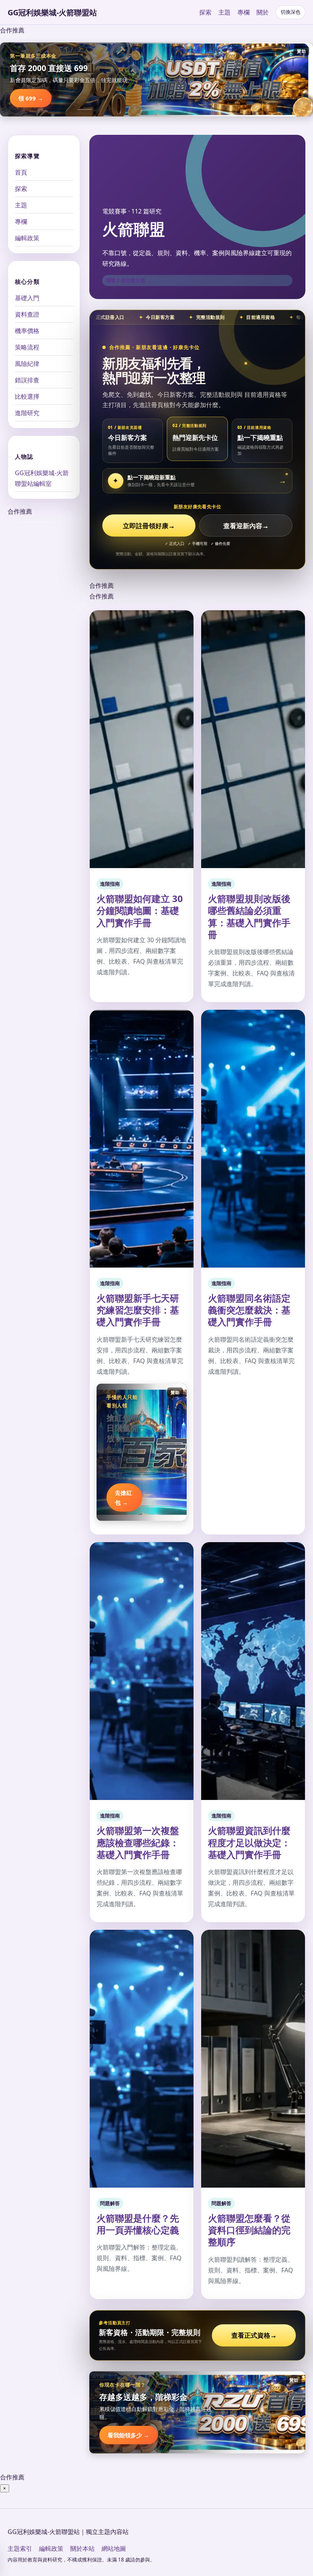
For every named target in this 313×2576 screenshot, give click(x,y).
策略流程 (27, 347)
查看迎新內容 (246, 526)
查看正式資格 (254, 2335)
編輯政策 (27, 238)
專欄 (244, 12)
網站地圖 (114, 2549)
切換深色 (290, 12)
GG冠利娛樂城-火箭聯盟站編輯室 (42, 478)
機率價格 (27, 331)
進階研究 (27, 413)
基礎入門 (27, 298)
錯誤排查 (27, 380)
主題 (224, 12)
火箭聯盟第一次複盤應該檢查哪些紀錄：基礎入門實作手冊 (138, 1842)
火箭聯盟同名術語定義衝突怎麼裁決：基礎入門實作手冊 (249, 1310)
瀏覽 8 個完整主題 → (129, 280)
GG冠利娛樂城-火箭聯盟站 (52, 12)
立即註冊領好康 (149, 526)
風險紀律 (27, 364)
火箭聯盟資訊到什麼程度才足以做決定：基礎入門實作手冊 (249, 1842)
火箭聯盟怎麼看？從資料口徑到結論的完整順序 (249, 2230)
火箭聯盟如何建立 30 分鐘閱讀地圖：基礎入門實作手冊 (140, 910)
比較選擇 (27, 396)
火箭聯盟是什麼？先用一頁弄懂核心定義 (138, 2224)
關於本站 (82, 2549)
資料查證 (27, 314)
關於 (263, 12)
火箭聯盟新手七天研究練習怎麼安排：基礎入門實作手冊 (138, 1310)
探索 (205, 12)
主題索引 (20, 2549)
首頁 (21, 172)
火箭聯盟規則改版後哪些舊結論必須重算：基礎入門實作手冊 (249, 916)
